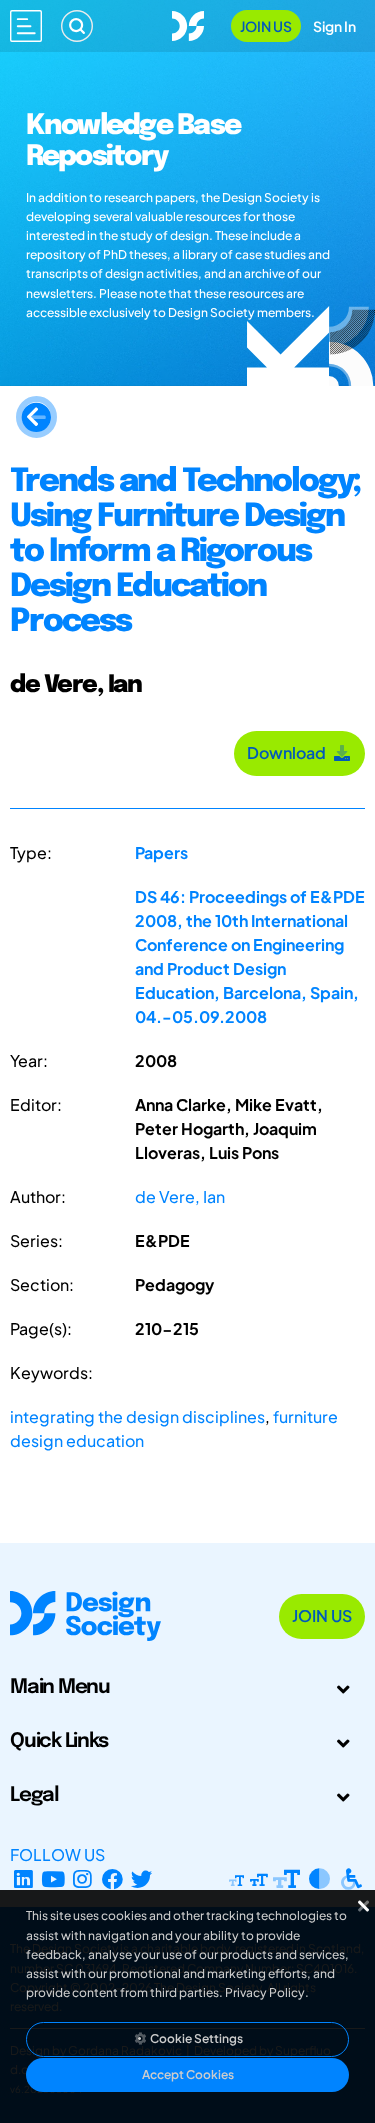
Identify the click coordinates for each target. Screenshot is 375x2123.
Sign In (334, 26)
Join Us (266, 26)
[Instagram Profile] (82, 1878)
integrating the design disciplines (137, 1416)
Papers (161, 852)
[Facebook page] (112, 1878)
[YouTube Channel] (53, 1878)
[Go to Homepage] (188, 23)
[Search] (77, 26)
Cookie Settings (195, 2038)
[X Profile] (142, 1878)
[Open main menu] (26, 26)
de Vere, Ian (180, 1196)
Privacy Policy (265, 1992)
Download (289, 752)
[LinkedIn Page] (23, 1878)
